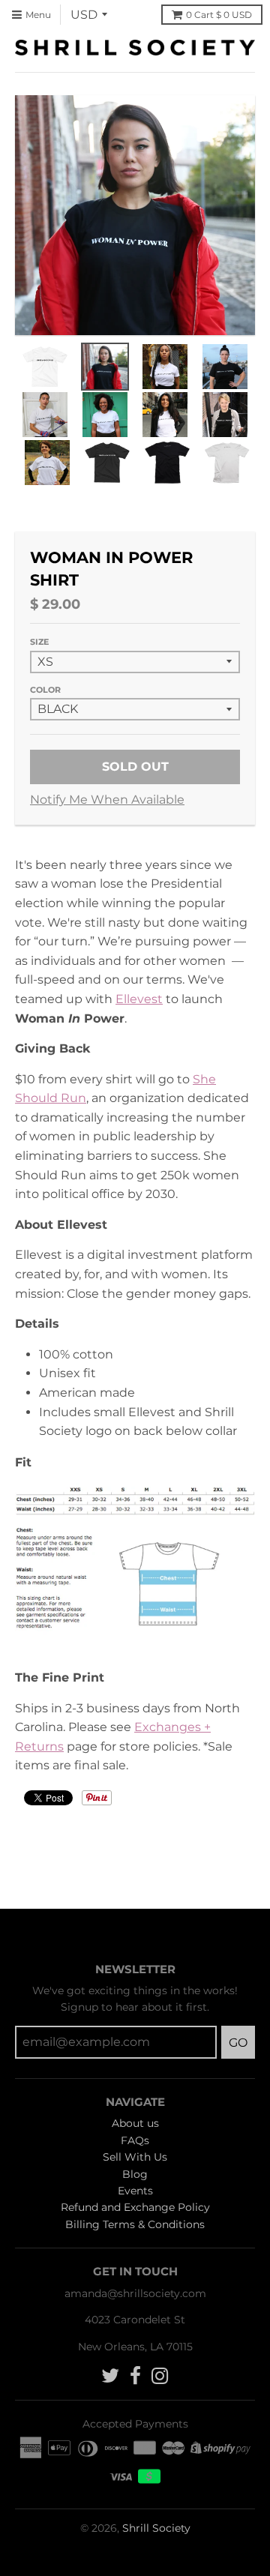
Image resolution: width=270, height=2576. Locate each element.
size (39, 642)
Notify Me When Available (107, 800)
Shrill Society (156, 2528)
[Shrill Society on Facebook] (135, 2376)
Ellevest (139, 999)
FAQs (135, 2140)
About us (135, 2123)
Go (238, 2043)
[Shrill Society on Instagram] (160, 2376)
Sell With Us (135, 2157)
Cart (219, 15)
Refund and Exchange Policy (135, 2207)
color (45, 690)
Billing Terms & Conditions (135, 2224)
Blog (135, 2174)
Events (135, 2191)
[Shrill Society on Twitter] (110, 2376)
